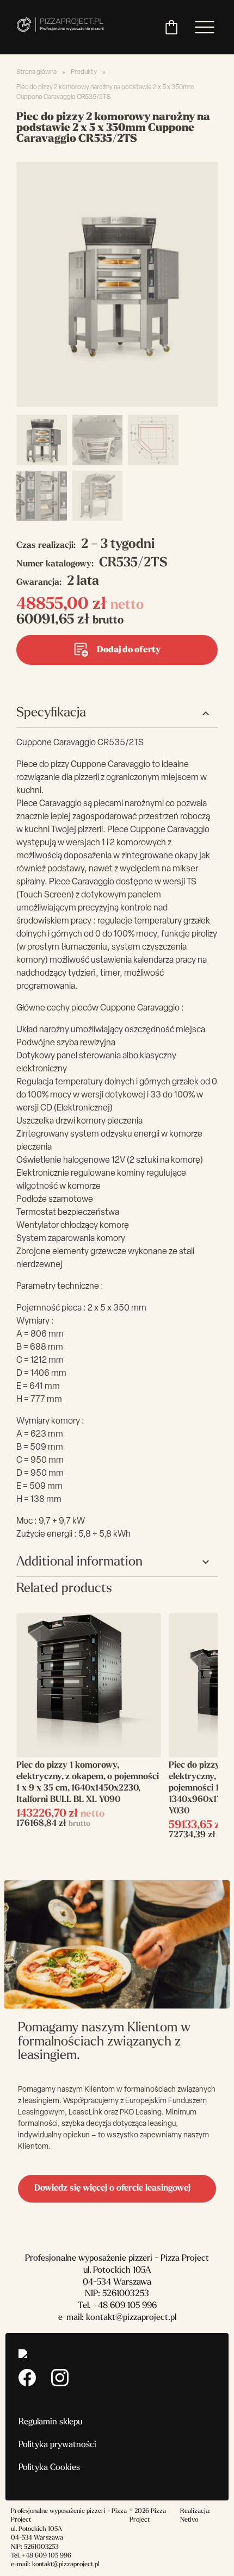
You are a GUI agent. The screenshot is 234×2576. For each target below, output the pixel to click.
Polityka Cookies (49, 2468)
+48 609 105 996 (125, 2306)
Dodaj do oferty (129, 650)
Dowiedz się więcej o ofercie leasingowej (112, 2188)
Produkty (84, 72)
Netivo (189, 2520)
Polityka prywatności (57, 2445)
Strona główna (36, 72)
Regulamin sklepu (50, 2422)
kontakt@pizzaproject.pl (131, 2318)
